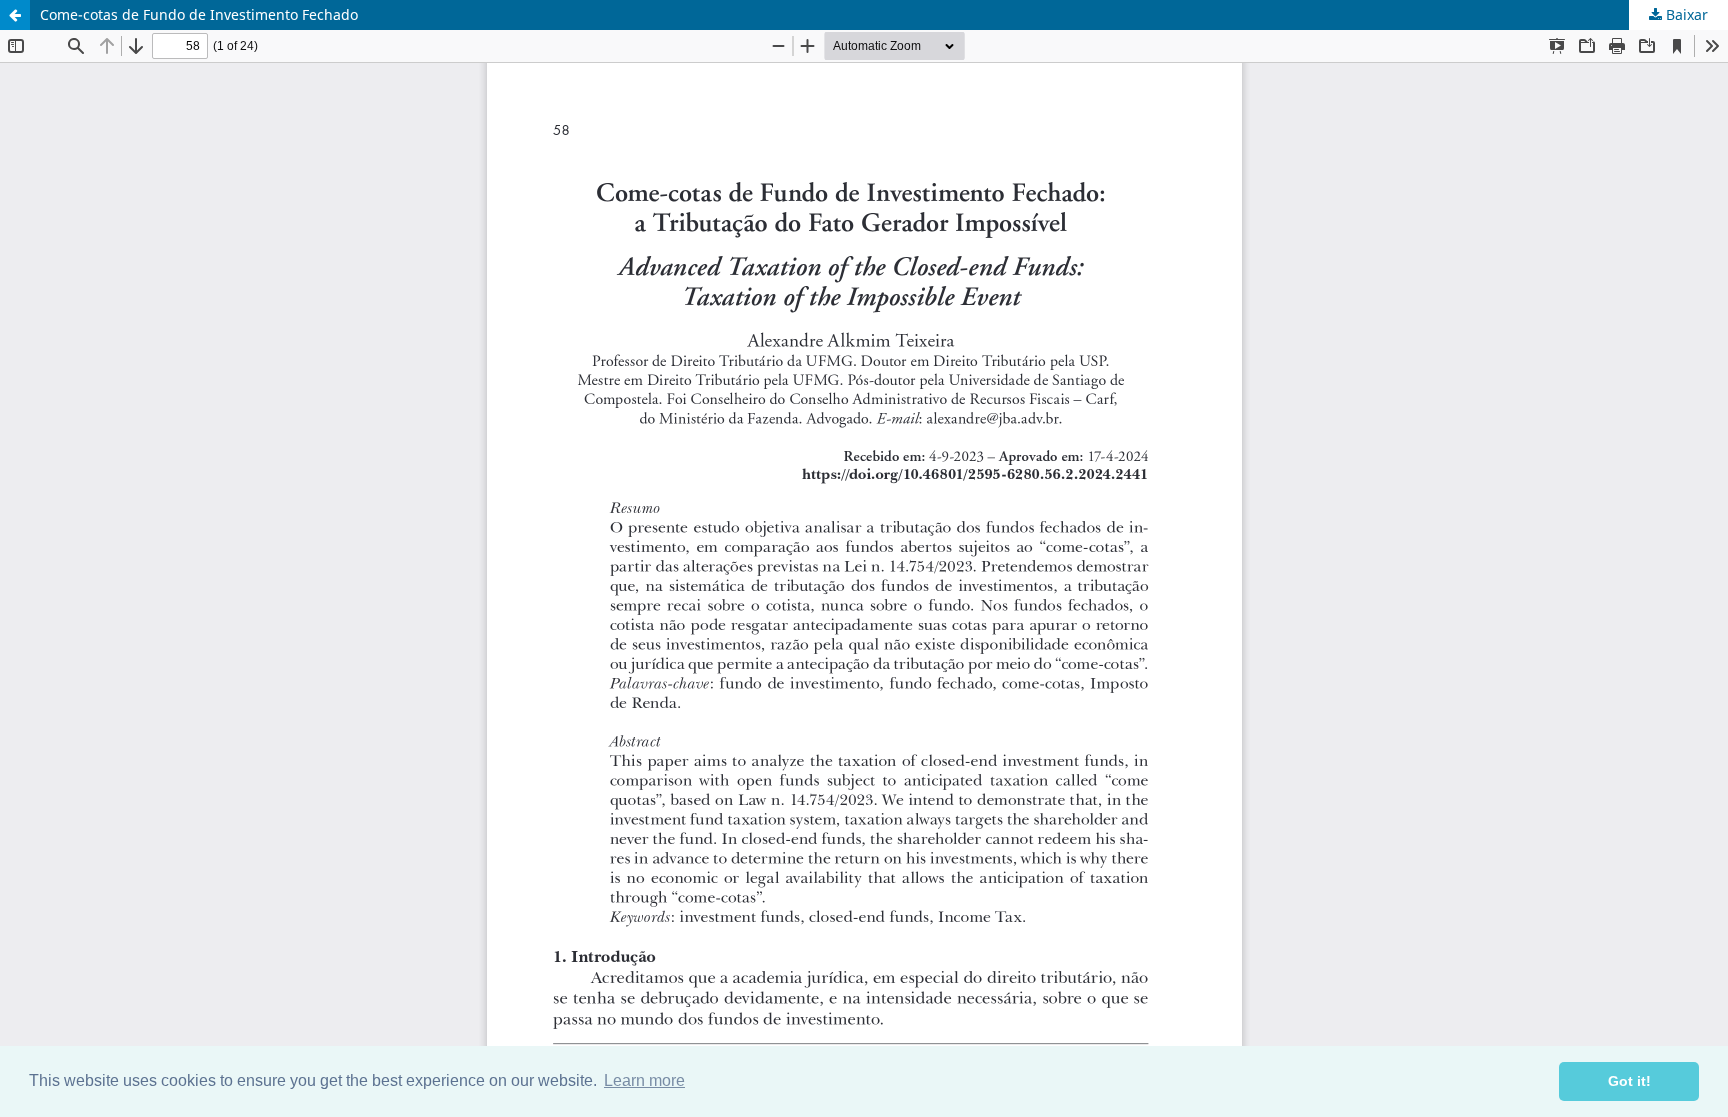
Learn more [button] (644, 1080)
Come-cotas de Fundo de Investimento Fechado (199, 14)
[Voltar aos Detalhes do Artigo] (15, 15)
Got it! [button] (1629, 1081)
